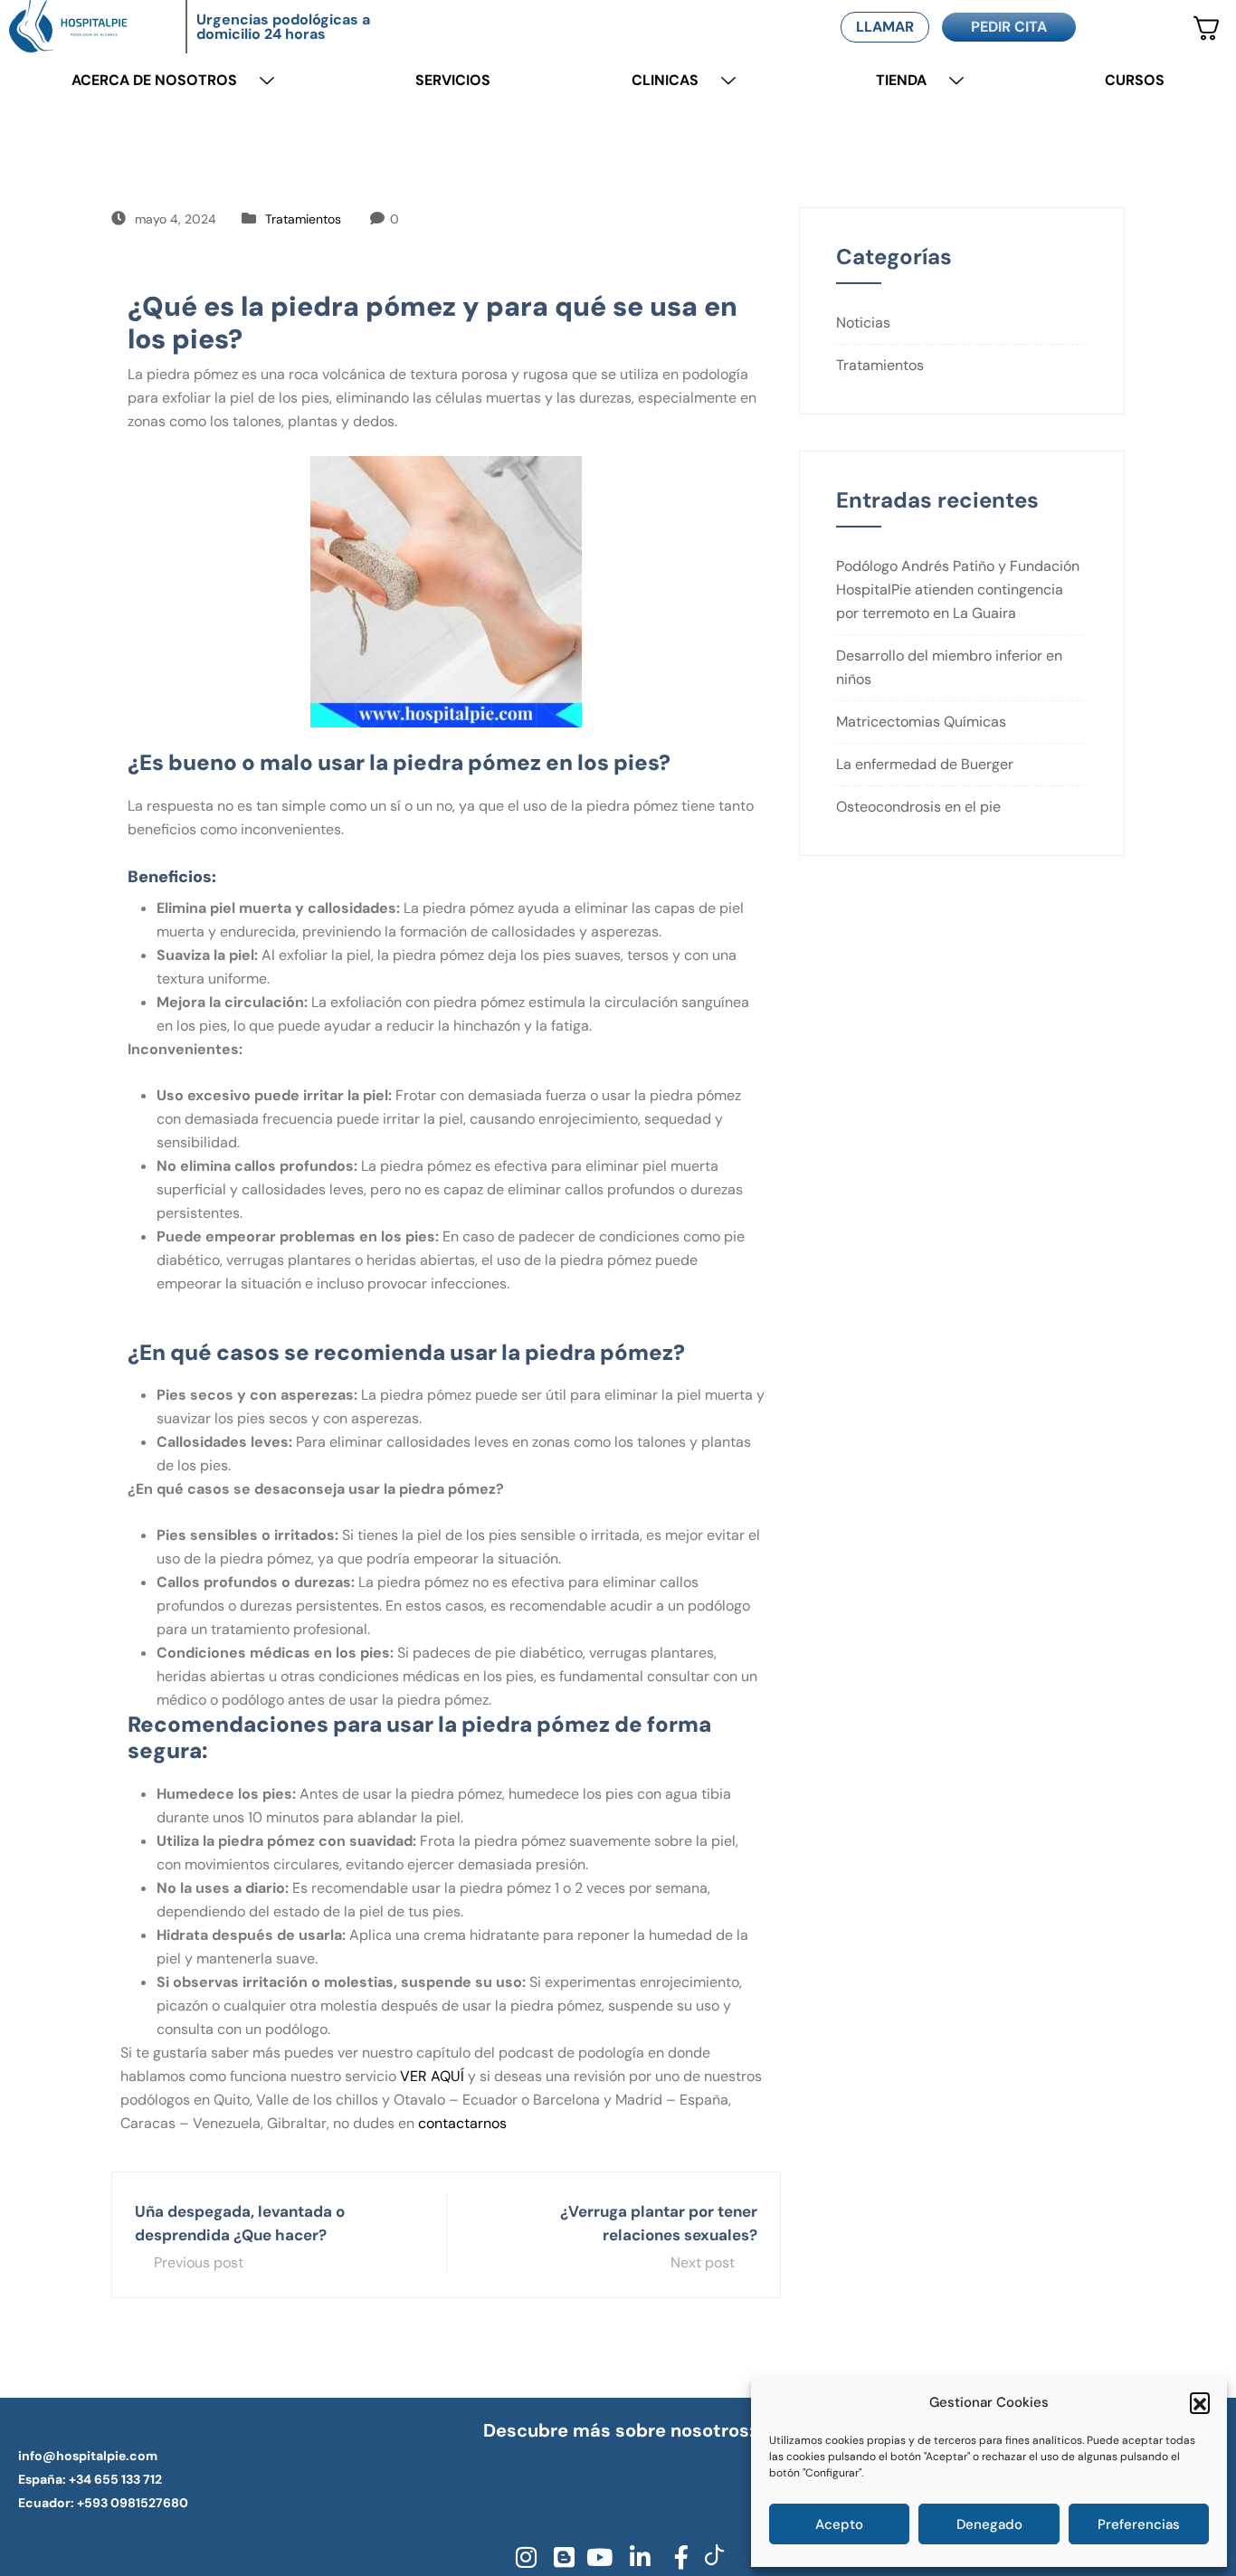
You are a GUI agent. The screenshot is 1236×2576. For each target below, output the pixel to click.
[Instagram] (523, 2557)
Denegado (989, 2524)
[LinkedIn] (637, 2557)
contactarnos (462, 2123)
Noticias (863, 323)
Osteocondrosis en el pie (918, 807)
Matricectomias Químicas (921, 722)
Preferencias (1139, 2524)
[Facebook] (675, 2557)
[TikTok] (713, 2557)
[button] (1200, 2402)
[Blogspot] (561, 2557)
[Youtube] (599, 2557)
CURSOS (1135, 80)
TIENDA (901, 80)
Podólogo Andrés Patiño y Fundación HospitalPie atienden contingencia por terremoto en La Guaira (958, 589)
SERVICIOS (453, 80)
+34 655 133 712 (115, 2479)
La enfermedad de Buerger (925, 764)
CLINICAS (665, 80)
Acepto (839, 2524)
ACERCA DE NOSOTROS (154, 80)
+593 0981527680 (133, 2503)
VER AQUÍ (432, 2076)
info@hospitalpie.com (88, 2456)
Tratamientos (303, 219)
